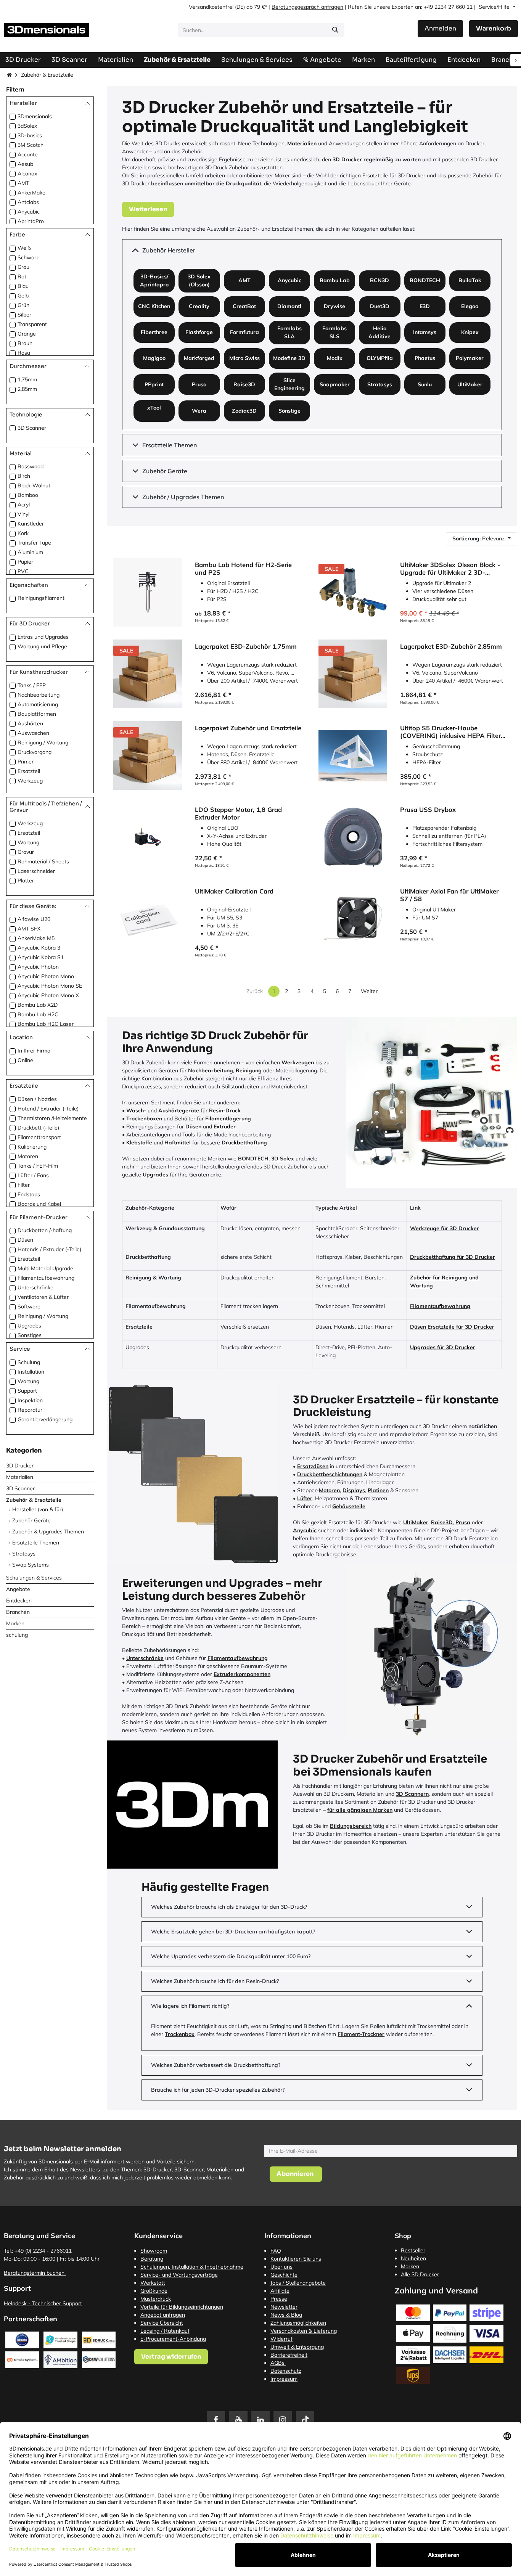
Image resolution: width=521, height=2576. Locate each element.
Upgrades (29, 1326)
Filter (24, 1185)
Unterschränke (35, 1287)
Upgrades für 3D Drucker (443, 1347)
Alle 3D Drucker (420, 2274)
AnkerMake (31, 193)
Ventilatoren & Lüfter (43, 1297)
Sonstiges (30, 1335)
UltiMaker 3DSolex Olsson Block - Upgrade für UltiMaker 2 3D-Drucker (450, 568)
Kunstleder (31, 524)
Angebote (18, 1589)
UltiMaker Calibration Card (234, 891)
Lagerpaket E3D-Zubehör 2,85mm (451, 646)
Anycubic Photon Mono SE (50, 986)
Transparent (32, 324)
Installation (31, 1371)
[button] (482, 539)
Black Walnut (34, 485)
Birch (24, 476)
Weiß (24, 248)
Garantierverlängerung (45, 1419)
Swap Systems (31, 1564)
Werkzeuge (425, 1228)
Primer (26, 762)
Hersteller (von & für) (38, 1509)
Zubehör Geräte (31, 1520)
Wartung (28, 842)
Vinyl (23, 514)
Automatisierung (38, 704)
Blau (23, 286)
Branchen (18, 1612)
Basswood (31, 466)
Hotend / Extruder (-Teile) (48, 1109)
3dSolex (27, 126)
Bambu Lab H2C (38, 1014)
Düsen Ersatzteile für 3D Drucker (452, 1327)
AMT (23, 183)
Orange (27, 334)
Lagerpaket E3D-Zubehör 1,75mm (246, 646)
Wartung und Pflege (42, 646)
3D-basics (30, 135)
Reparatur (30, 1409)
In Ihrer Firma (34, 1051)
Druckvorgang (35, 752)
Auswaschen (33, 733)
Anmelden (440, 28)
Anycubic (29, 212)
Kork (23, 533)
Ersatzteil (29, 771)
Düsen (25, 1240)
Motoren (28, 1156)
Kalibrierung (32, 1147)
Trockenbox (180, 2034)
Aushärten (30, 723)
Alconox (27, 174)
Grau (23, 267)
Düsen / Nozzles (37, 1099)
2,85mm (27, 389)
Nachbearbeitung (39, 695)
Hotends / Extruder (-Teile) (49, 1249)
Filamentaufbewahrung (46, 1278)
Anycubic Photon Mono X (48, 995)
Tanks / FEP (32, 685)
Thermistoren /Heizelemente (52, 1118)
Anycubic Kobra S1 (41, 957)
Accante (28, 154)
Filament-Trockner (361, 2034)
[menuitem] (411, 60)
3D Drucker (20, 1465)
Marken (15, 1623)
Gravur (26, 852)
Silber (24, 315)
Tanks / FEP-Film (38, 1166)
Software (29, 1306)
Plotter (26, 880)
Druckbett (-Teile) (38, 1128)
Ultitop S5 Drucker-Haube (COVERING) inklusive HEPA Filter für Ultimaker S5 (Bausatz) (450, 732)
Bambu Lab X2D (38, 1005)
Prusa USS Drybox (428, 810)
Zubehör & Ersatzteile (34, 1499)
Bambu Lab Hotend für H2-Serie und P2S (243, 568)
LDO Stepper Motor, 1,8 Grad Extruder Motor (238, 813)
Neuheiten (413, 2258)
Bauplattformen (37, 714)
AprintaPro (31, 221)
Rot (22, 276)
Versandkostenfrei (211, 7)
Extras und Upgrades (43, 637)
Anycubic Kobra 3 (39, 948)
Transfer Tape (34, 543)
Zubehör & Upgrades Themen (48, 1531)
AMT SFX (29, 929)
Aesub (25, 164)
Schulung (29, 1362)
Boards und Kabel (39, 1204)
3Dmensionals (35, 116)
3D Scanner (32, 427)
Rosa (24, 353)
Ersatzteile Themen (36, 1542)
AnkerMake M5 (36, 938)
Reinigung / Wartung (43, 742)
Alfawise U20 (34, 919)
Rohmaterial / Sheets (43, 861)
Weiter (369, 991)
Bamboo (28, 495)
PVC (23, 571)
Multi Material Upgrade (45, 1268)
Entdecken (19, 1600)
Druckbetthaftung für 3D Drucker (453, 1257)
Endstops (29, 1194)
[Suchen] (335, 30)
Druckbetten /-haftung (45, 1230)
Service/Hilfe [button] (495, 7)
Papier (25, 562)
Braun (25, 343)
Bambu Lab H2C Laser (46, 1024)
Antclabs (28, 202)
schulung (17, 1634)
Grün (23, 305)
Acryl (24, 505)
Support (27, 1390)
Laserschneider (36, 871)
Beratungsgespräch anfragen (307, 7)
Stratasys (24, 1553)
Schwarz (28, 257)
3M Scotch (31, 145)
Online (25, 1060)
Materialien (20, 1477)
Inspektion (30, 1400)
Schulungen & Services (34, 1577)
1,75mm (27, 379)
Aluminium (30, 552)
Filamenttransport (39, 1137)
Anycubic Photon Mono (46, 976)
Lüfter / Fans (33, 1175)
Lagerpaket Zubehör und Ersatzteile (248, 728)
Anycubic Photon (38, 967)
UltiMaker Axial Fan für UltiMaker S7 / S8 (449, 895)
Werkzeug (30, 781)
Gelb (23, 296)
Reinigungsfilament (41, 598)
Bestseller (413, 2250)
